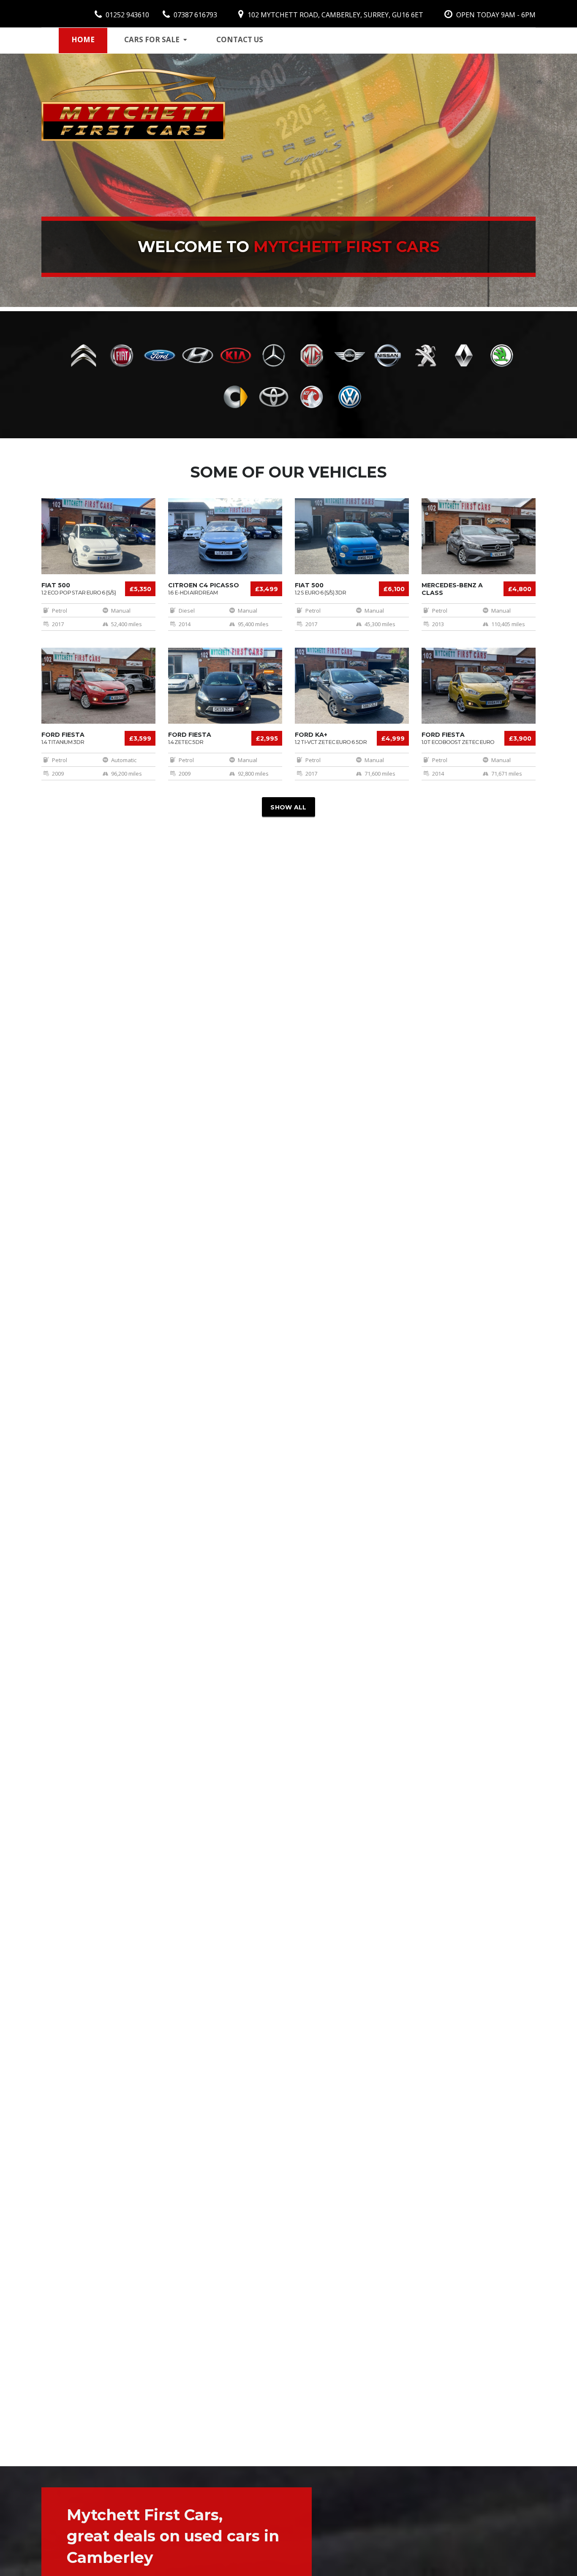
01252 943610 (127, 15)
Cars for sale (152, 39)
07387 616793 (195, 15)
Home (83, 39)
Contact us (240, 39)
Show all (288, 807)
